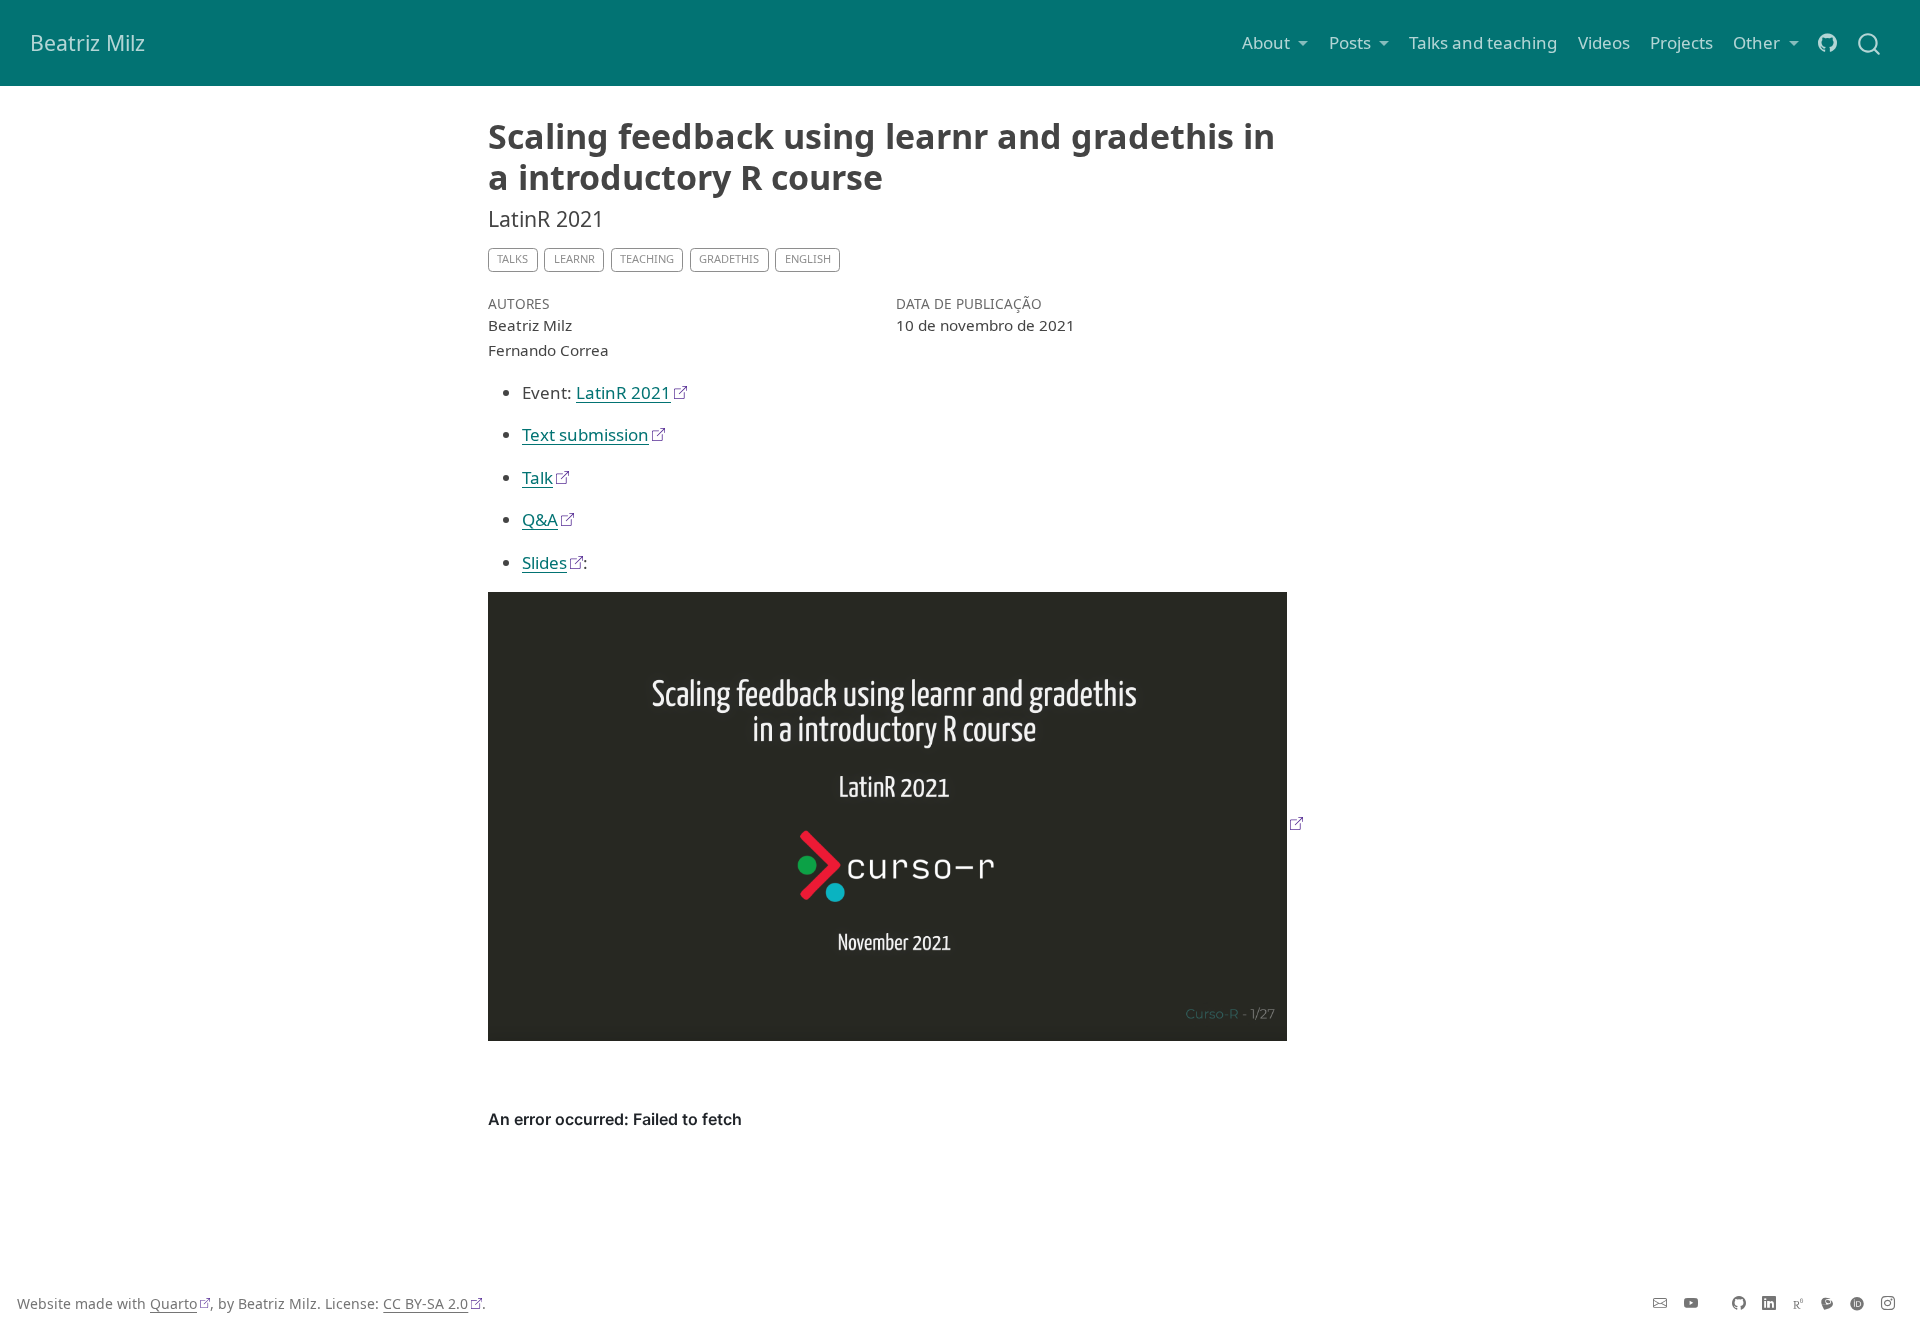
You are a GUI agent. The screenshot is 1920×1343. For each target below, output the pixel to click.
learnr (574, 258)
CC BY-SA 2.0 (425, 1303)
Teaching (647, 258)
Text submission (585, 434)
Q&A (540, 519)
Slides (544, 562)
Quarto (173, 1303)
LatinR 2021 (623, 392)
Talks (512, 258)
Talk (537, 477)
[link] (1275, 42)
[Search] (1869, 42)
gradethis (729, 258)
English (808, 258)
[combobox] (1870, 42)
